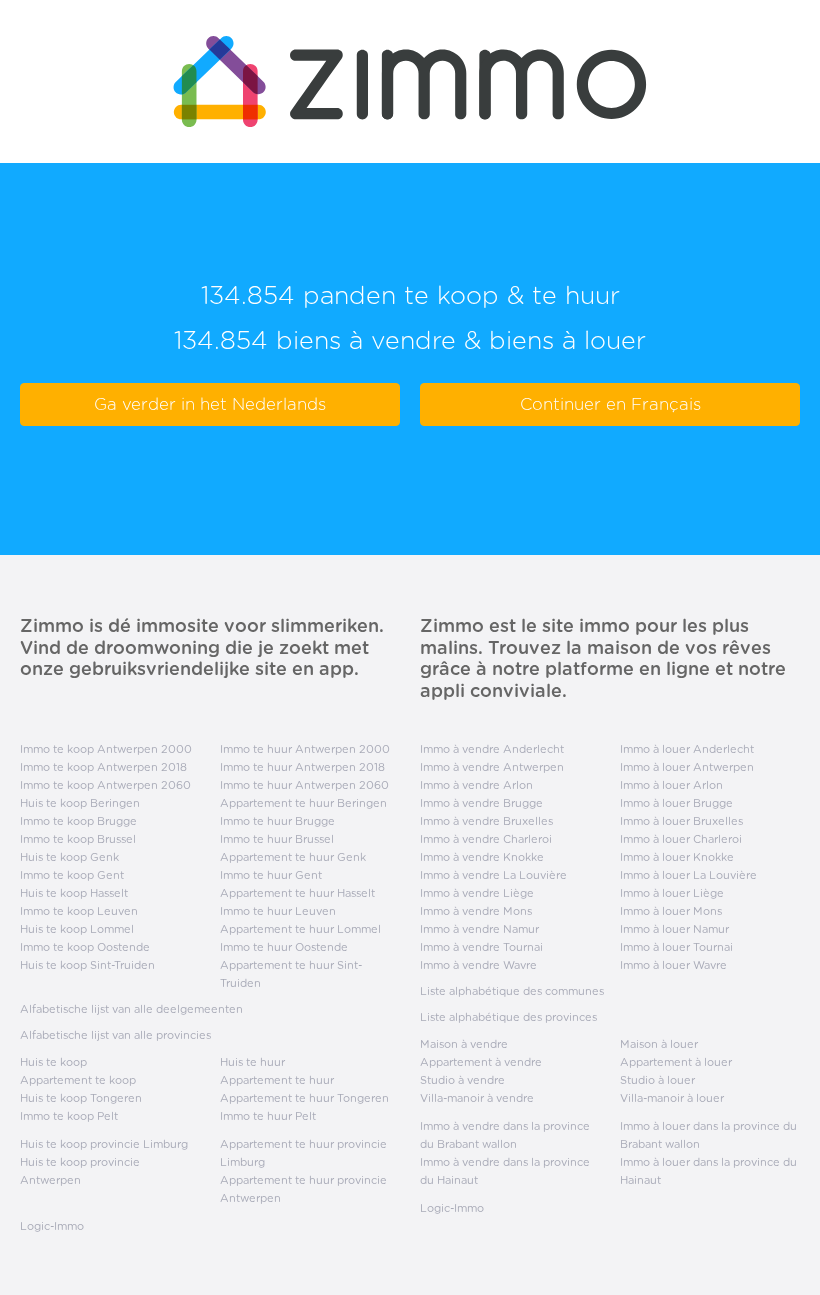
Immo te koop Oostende (85, 947)
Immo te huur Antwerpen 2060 (304, 785)
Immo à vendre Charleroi (486, 839)
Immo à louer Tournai (676, 947)
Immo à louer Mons (671, 911)
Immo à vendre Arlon (476, 785)
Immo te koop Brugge (78, 821)
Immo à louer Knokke (677, 857)
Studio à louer (657, 1080)
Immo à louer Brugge (676, 803)
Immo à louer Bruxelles (681, 821)
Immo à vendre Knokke (482, 857)
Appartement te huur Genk (293, 857)
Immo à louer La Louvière (688, 875)
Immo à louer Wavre (673, 965)
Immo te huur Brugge (277, 821)
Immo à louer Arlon (671, 785)
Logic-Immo (52, 1226)
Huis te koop (53, 1062)
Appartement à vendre (481, 1062)
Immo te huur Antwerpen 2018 (302, 767)
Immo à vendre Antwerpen (492, 767)
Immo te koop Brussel (78, 839)
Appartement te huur (277, 1080)
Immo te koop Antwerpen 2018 (103, 767)
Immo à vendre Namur (479, 929)
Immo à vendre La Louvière (493, 875)
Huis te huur (252, 1062)
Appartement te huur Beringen (303, 803)
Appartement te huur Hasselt (297, 893)
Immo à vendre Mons (476, 911)
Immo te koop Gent (72, 875)
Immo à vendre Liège (477, 893)
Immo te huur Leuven (278, 911)
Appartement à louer (676, 1062)
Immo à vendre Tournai (481, 947)
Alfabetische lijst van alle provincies (115, 1035)
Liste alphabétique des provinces (508, 1017)
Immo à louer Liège (672, 893)
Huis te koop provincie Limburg (104, 1144)
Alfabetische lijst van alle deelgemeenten (131, 1009)
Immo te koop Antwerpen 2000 (106, 749)
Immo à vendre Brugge (481, 803)
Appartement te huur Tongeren (304, 1098)
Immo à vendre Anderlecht (492, 749)
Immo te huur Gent (271, 875)
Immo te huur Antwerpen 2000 (305, 749)
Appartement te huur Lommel (300, 929)
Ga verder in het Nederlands (210, 404)
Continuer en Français (610, 404)
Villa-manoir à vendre (477, 1098)
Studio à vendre (462, 1080)
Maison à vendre (464, 1044)
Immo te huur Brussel (277, 839)
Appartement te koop (78, 1080)
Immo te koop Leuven (79, 911)
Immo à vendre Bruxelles (486, 821)
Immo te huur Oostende (284, 947)
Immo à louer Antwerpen (687, 767)
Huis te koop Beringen (80, 803)
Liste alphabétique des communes (512, 991)
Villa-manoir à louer (672, 1098)
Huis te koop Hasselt (74, 893)
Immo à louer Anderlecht (687, 749)
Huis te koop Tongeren (81, 1098)
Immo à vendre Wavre (478, 965)
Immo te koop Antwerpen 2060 (105, 785)
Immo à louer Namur (674, 929)
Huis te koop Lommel (77, 929)
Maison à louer (659, 1044)
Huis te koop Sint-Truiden (87, 965)
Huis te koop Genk (69, 857)
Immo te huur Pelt (268, 1116)
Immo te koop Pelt (69, 1116)
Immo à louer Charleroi (681, 839)
